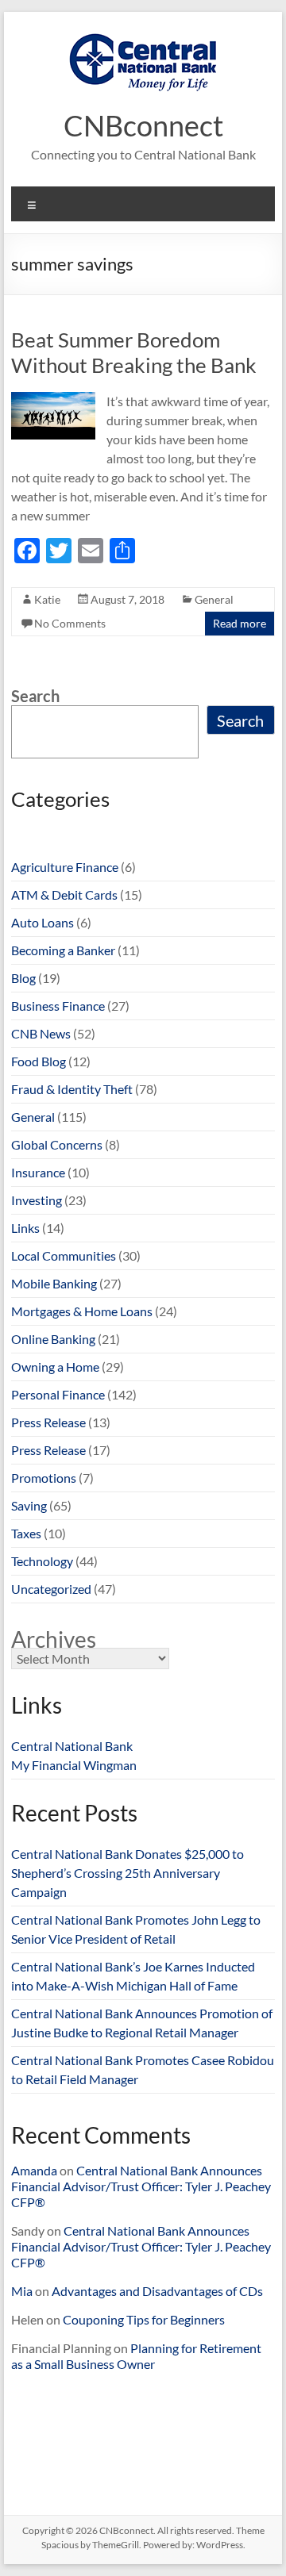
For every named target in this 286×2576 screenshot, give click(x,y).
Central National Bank (72, 1746)
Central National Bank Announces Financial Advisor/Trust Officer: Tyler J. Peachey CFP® (141, 2186)
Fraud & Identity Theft (72, 1089)
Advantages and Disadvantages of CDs (157, 2291)
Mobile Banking (54, 1283)
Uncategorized (51, 1589)
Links (25, 1228)
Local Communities (64, 1255)
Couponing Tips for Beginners (144, 2319)
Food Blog (39, 1061)
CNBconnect (143, 125)
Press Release (48, 1422)
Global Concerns (57, 1144)
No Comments (70, 623)
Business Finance (58, 1006)
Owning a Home (55, 1367)
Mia (22, 2291)
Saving (29, 1505)
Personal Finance (58, 1394)
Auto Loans (43, 922)
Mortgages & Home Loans (82, 1311)
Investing (37, 1200)
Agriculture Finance (65, 867)
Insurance (38, 1172)
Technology (42, 1561)
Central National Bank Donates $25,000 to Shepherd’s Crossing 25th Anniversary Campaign (128, 1873)
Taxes (26, 1533)
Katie (47, 599)
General (214, 599)
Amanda (34, 2170)
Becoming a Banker (63, 950)
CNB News (41, 1033)
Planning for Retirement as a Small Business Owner (136, 2356)
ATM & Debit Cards (64, 894)
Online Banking (53, 1339)
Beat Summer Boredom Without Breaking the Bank (134, 352)
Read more (240, 623)
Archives (54, 1639)
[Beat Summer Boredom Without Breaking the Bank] (53, 399)
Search (35, 696)
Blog (23, 978)
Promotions (44, 1478)
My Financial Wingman (74, 1765)
